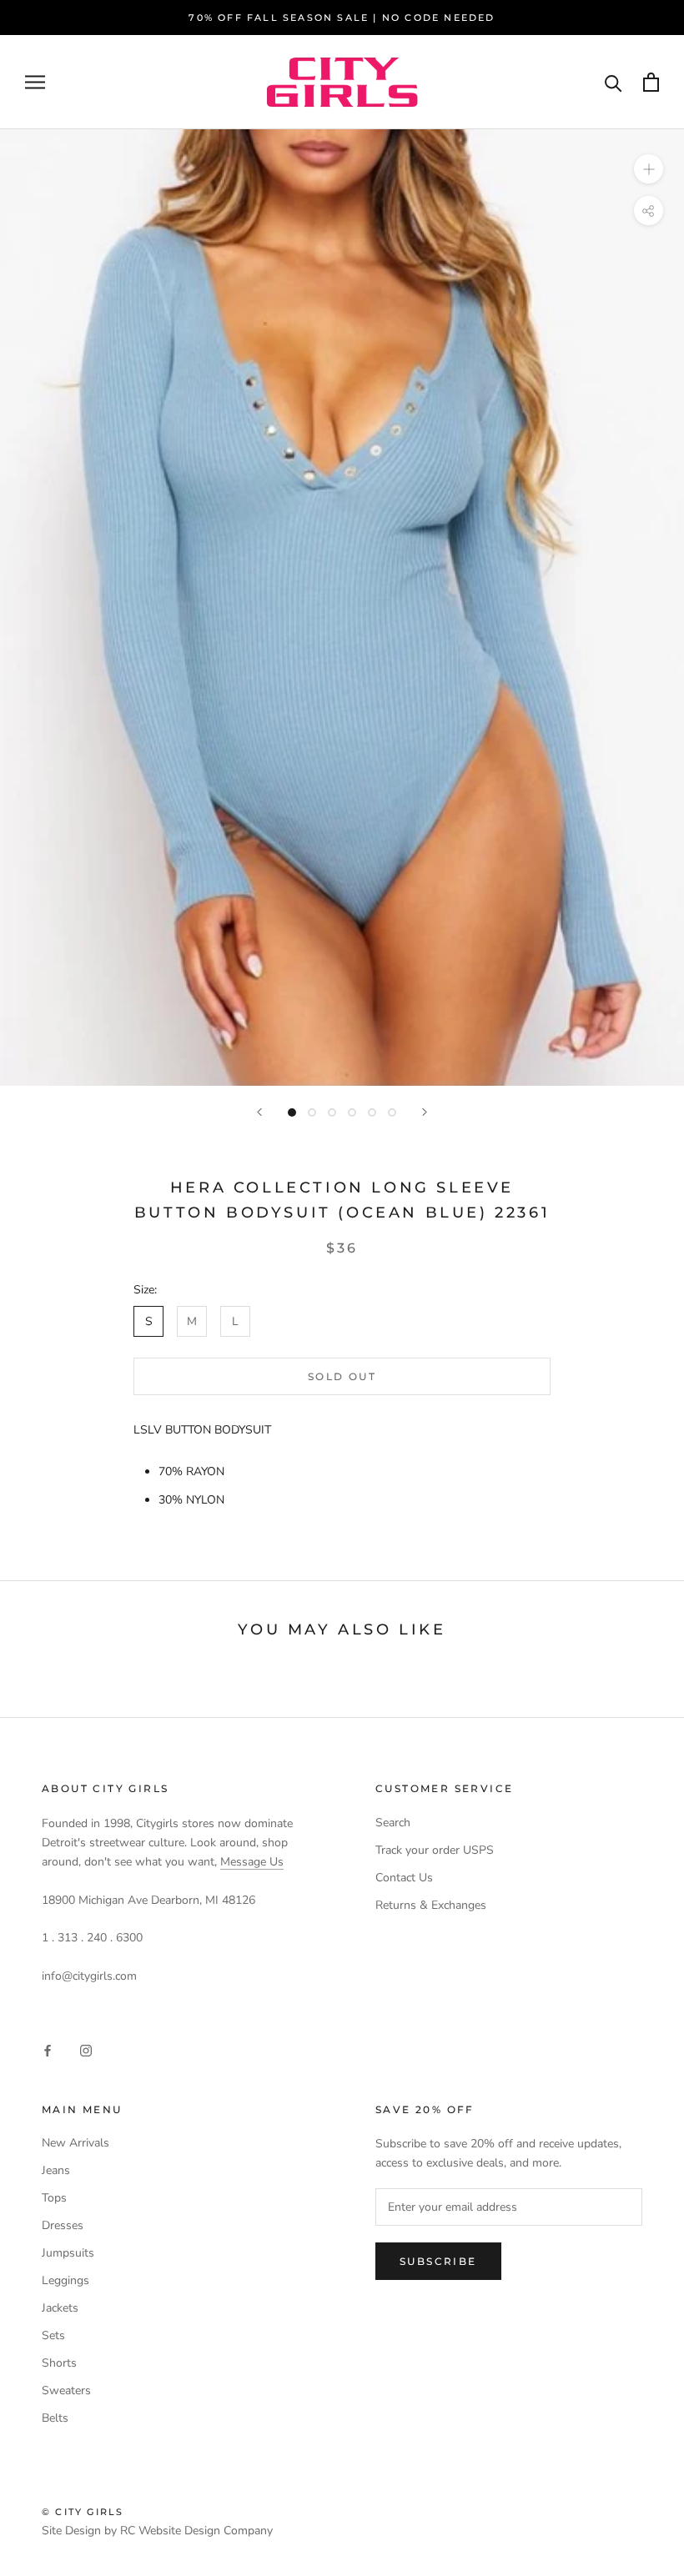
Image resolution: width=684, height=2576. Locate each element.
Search (393, 1823)
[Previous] (259, 1112)
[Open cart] (651, 82)
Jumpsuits (68, 2253)
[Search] (614, 82)
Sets (53, 2335)
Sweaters (66, 2390)
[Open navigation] (35, 82)
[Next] (425, 1112)
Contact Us (404, 1878)
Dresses (63, 2225)
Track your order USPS (435, 1850)
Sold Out (342, 1376)
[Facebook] (48, 2049)
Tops (54, 2198)
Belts (55, 2418)
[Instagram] (86, 2049)
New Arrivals (75, 2143)
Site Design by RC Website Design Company (157, 2531)
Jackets (60, 2308)
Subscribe (438, 2261)
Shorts (59, 2363)
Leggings (65, 2280)
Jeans (56, 2170)
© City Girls (83, 2512)
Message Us (252, 1862)
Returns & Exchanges (431, 1905)
